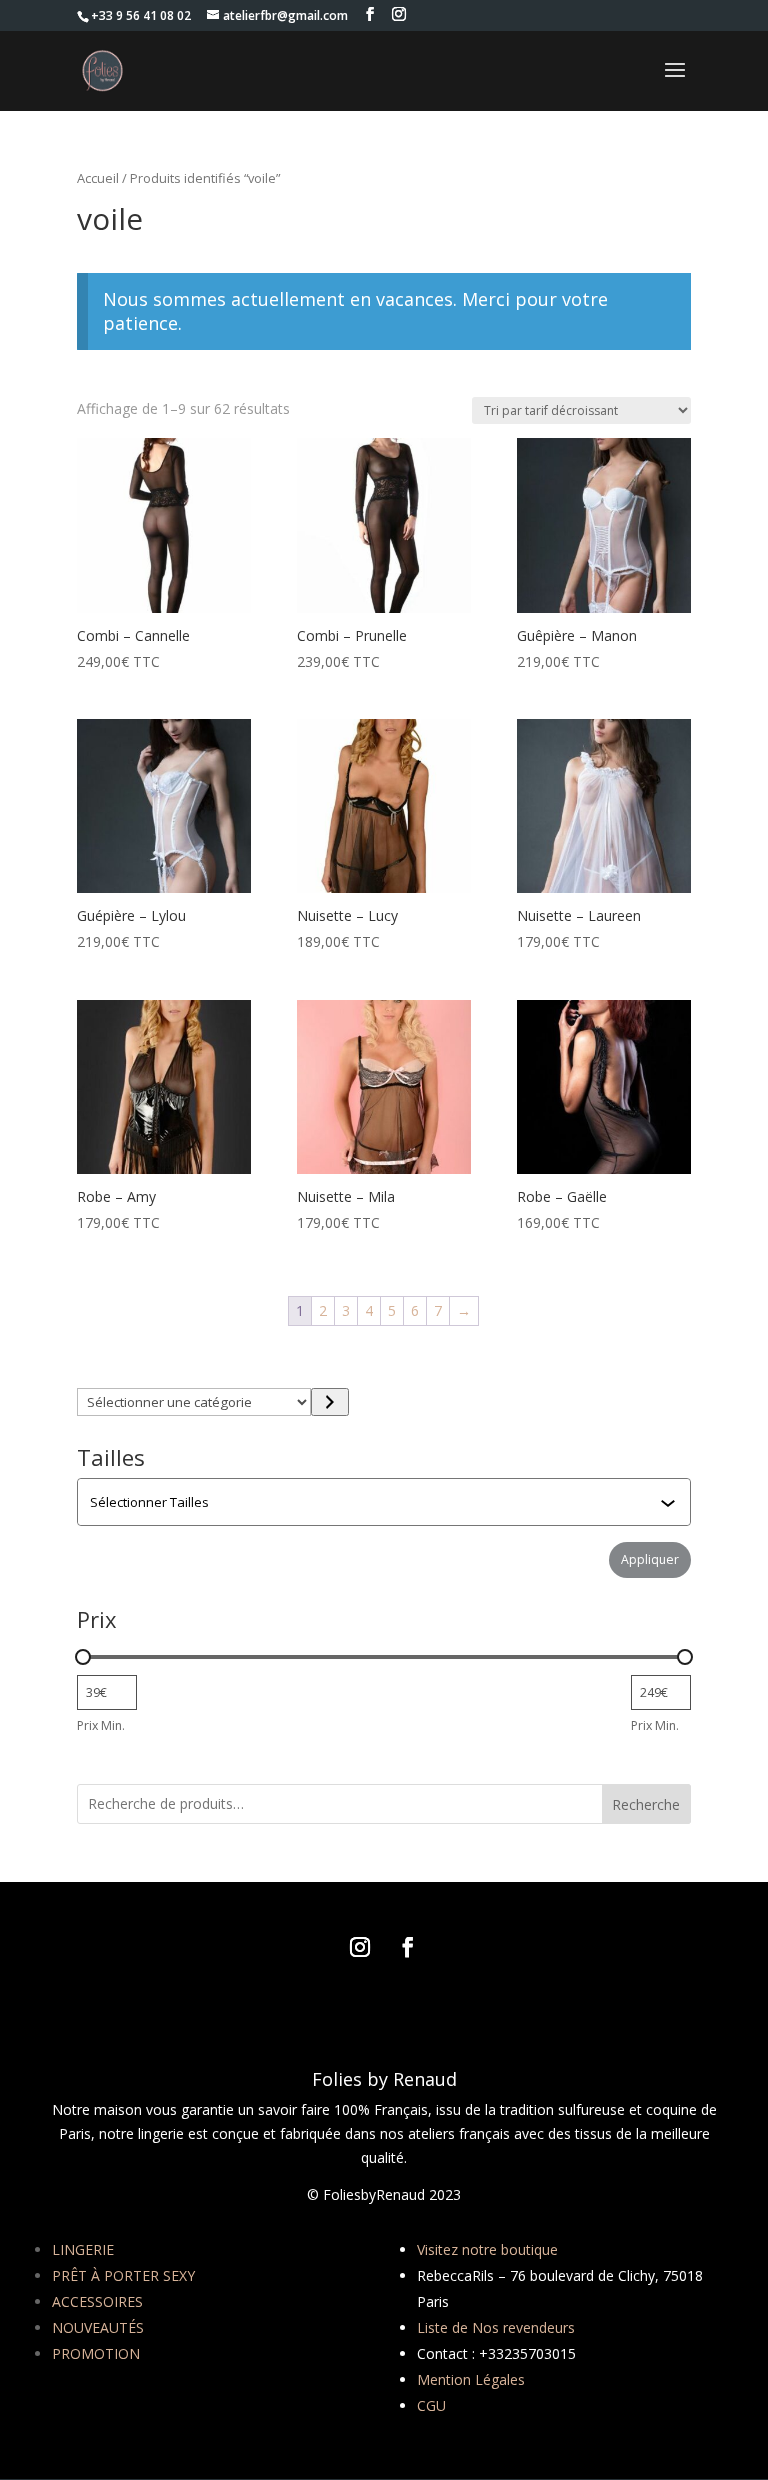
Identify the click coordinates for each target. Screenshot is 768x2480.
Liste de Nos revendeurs (496, 2327)
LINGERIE (83, 2249)
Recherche (646, 1804)
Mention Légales (471, 2379)
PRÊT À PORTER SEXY (123, 2275)
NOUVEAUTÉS (98, 2327)
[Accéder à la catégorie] (329, 1402)
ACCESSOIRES (97, 2301)
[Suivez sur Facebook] (408, 1947)
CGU (431, 2405)
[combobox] (386, 1502)
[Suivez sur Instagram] (360, 1947)
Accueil (98, 178)
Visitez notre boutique (487, 2249)
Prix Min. (101, 1725)
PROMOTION (96, 2353)
